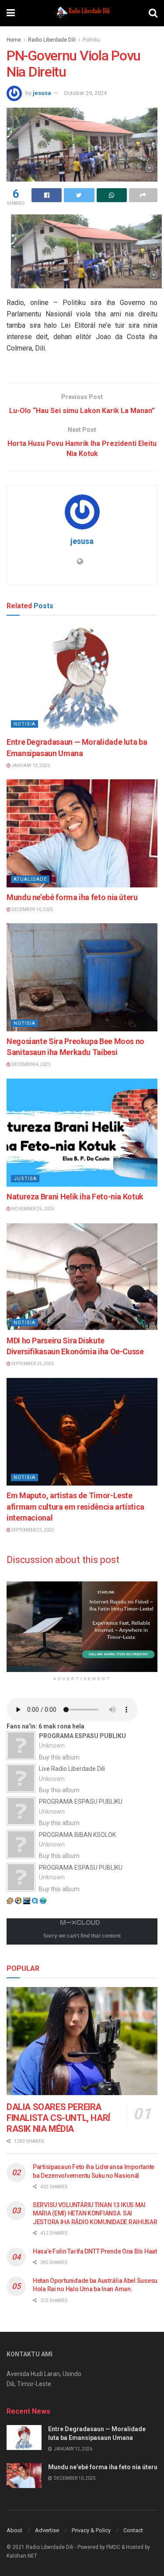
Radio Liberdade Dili (52, 40)
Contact (133, 2530)
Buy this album (59, 1757)
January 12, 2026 (30, 766)
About (14, 2530)
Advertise (47, 2530)
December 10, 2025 (32, 909)
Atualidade (30, 879)
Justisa (25, 1179)
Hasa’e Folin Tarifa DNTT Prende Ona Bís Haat (95, 2251)
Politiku (91, 40)
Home (14, 40)
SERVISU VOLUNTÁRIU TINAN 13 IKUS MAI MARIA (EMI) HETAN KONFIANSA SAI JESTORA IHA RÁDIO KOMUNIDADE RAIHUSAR (95, 2213)
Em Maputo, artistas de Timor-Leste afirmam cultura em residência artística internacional (75, 1506)
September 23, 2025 (32, 1530)
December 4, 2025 (31, 1064)
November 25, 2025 (32, 1209)
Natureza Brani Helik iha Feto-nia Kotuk (75, 1197)
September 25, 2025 (32, 1364)
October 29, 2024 (85, 93)
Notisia (24, 724)
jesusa (42, 93)
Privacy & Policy (91, 2530)
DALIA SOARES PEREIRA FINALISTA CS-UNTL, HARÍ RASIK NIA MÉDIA (58, 2118)
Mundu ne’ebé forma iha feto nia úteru (72, 897)
